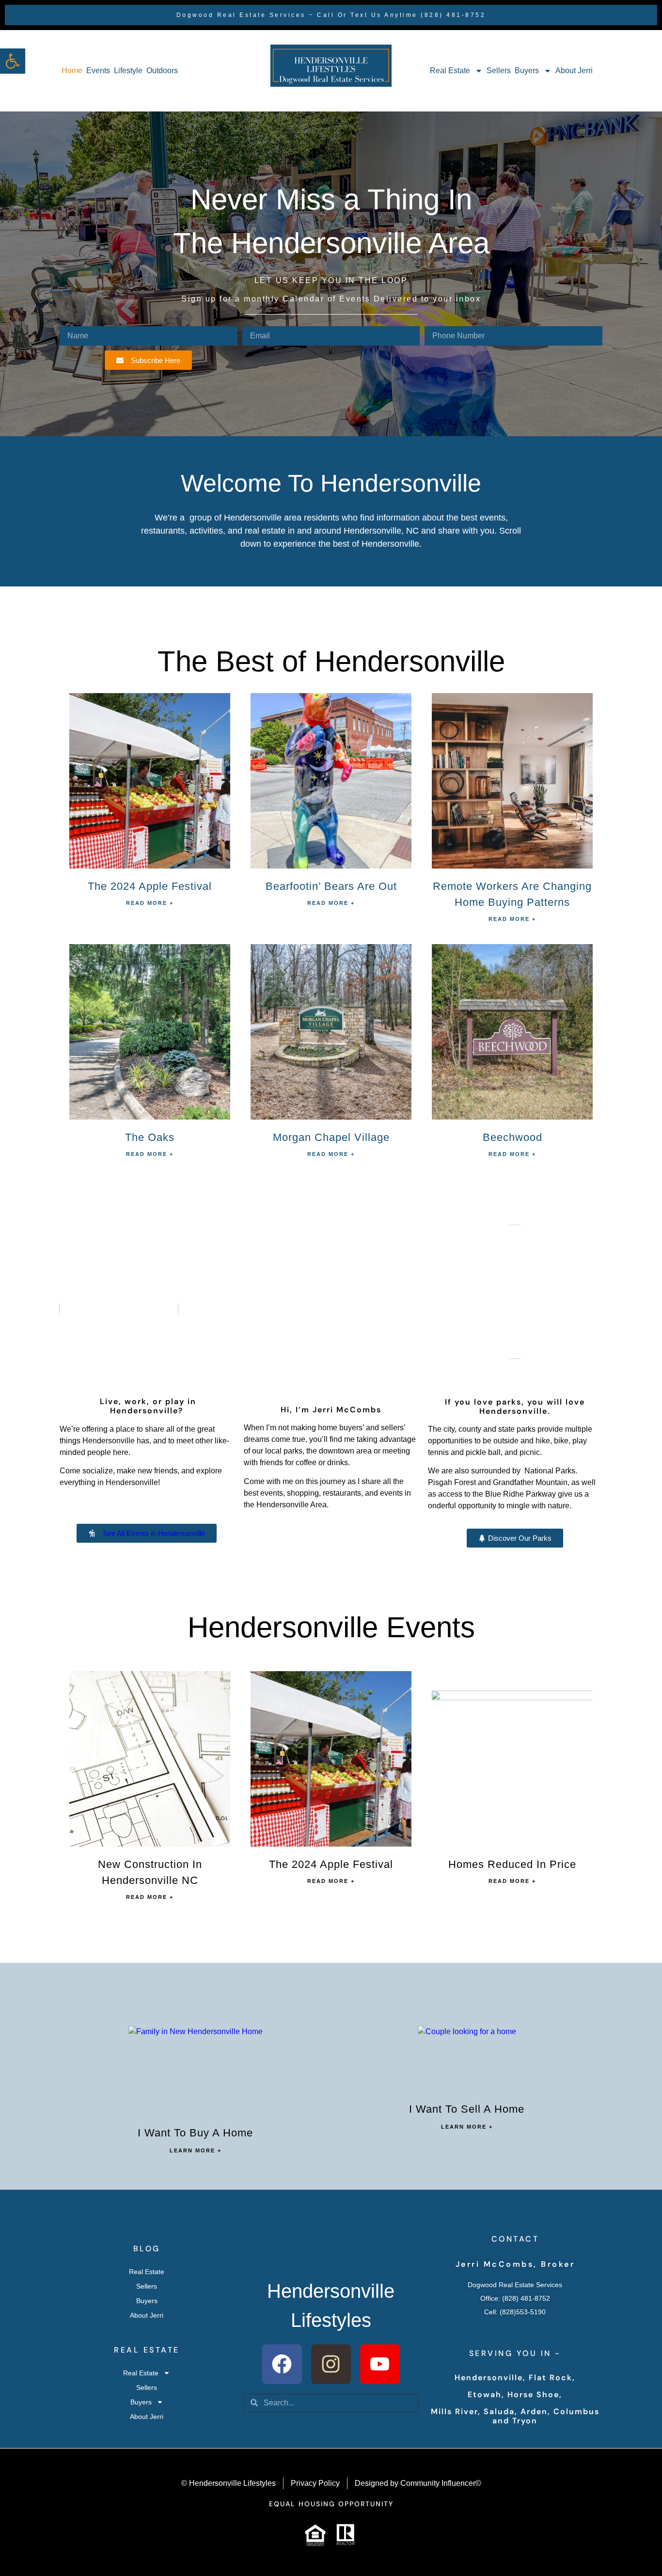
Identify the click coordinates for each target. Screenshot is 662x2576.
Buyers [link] (527, 71)
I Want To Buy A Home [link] (195, 2133)
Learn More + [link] (196, 2150)
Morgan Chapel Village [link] (331, 1137)
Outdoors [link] (162, 71)
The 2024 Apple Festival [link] (150, 886)
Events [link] (98, 71)
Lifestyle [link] (128, 71)
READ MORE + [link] (150, 903)
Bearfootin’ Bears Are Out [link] (331, 886)
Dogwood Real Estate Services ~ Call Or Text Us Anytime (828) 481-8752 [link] (331, 15)
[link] (13, 61)
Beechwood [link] (512, 1137)
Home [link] (72, 71)
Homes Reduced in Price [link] (512, 1864)
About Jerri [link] (574, 71)
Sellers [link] (499, 71)
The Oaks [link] (150, 1137)
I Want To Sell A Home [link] (467, 2109)
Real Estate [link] (450, 71)
